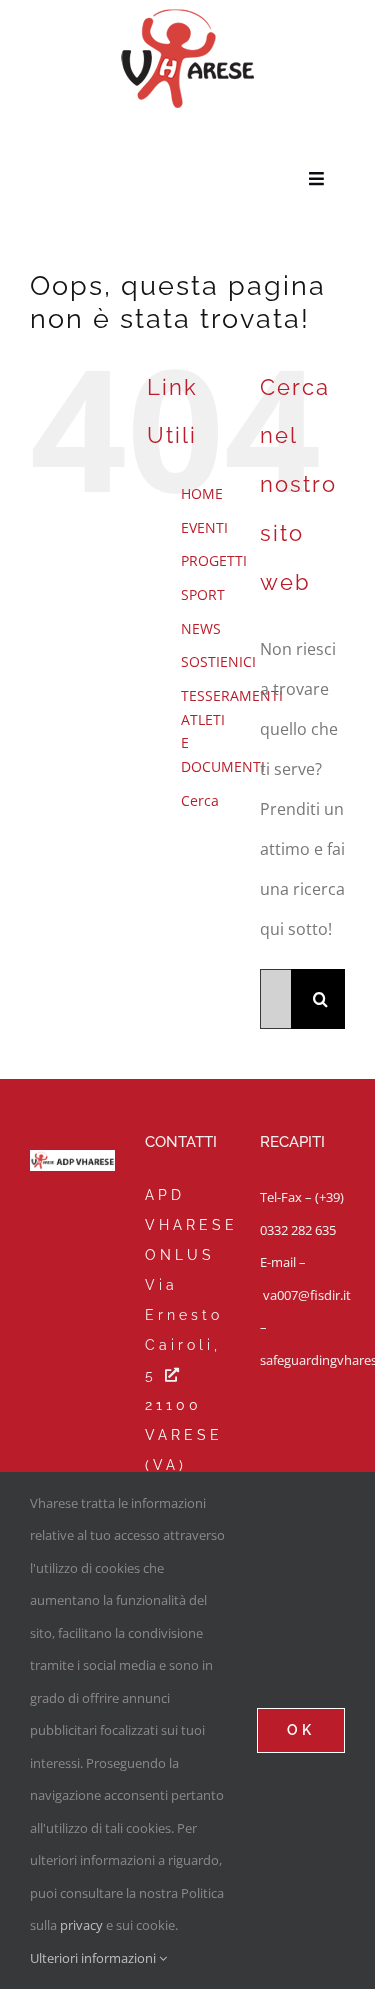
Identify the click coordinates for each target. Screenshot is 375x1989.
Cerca (200, 800)
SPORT (203, 594)
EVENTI (204, 527)
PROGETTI (214, 560)
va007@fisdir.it (307, 1295)
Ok (301, 1730)
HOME (202, 493)
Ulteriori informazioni (94, 1958)
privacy (81, 1925)
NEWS (201, 628)
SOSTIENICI (218, 661)
